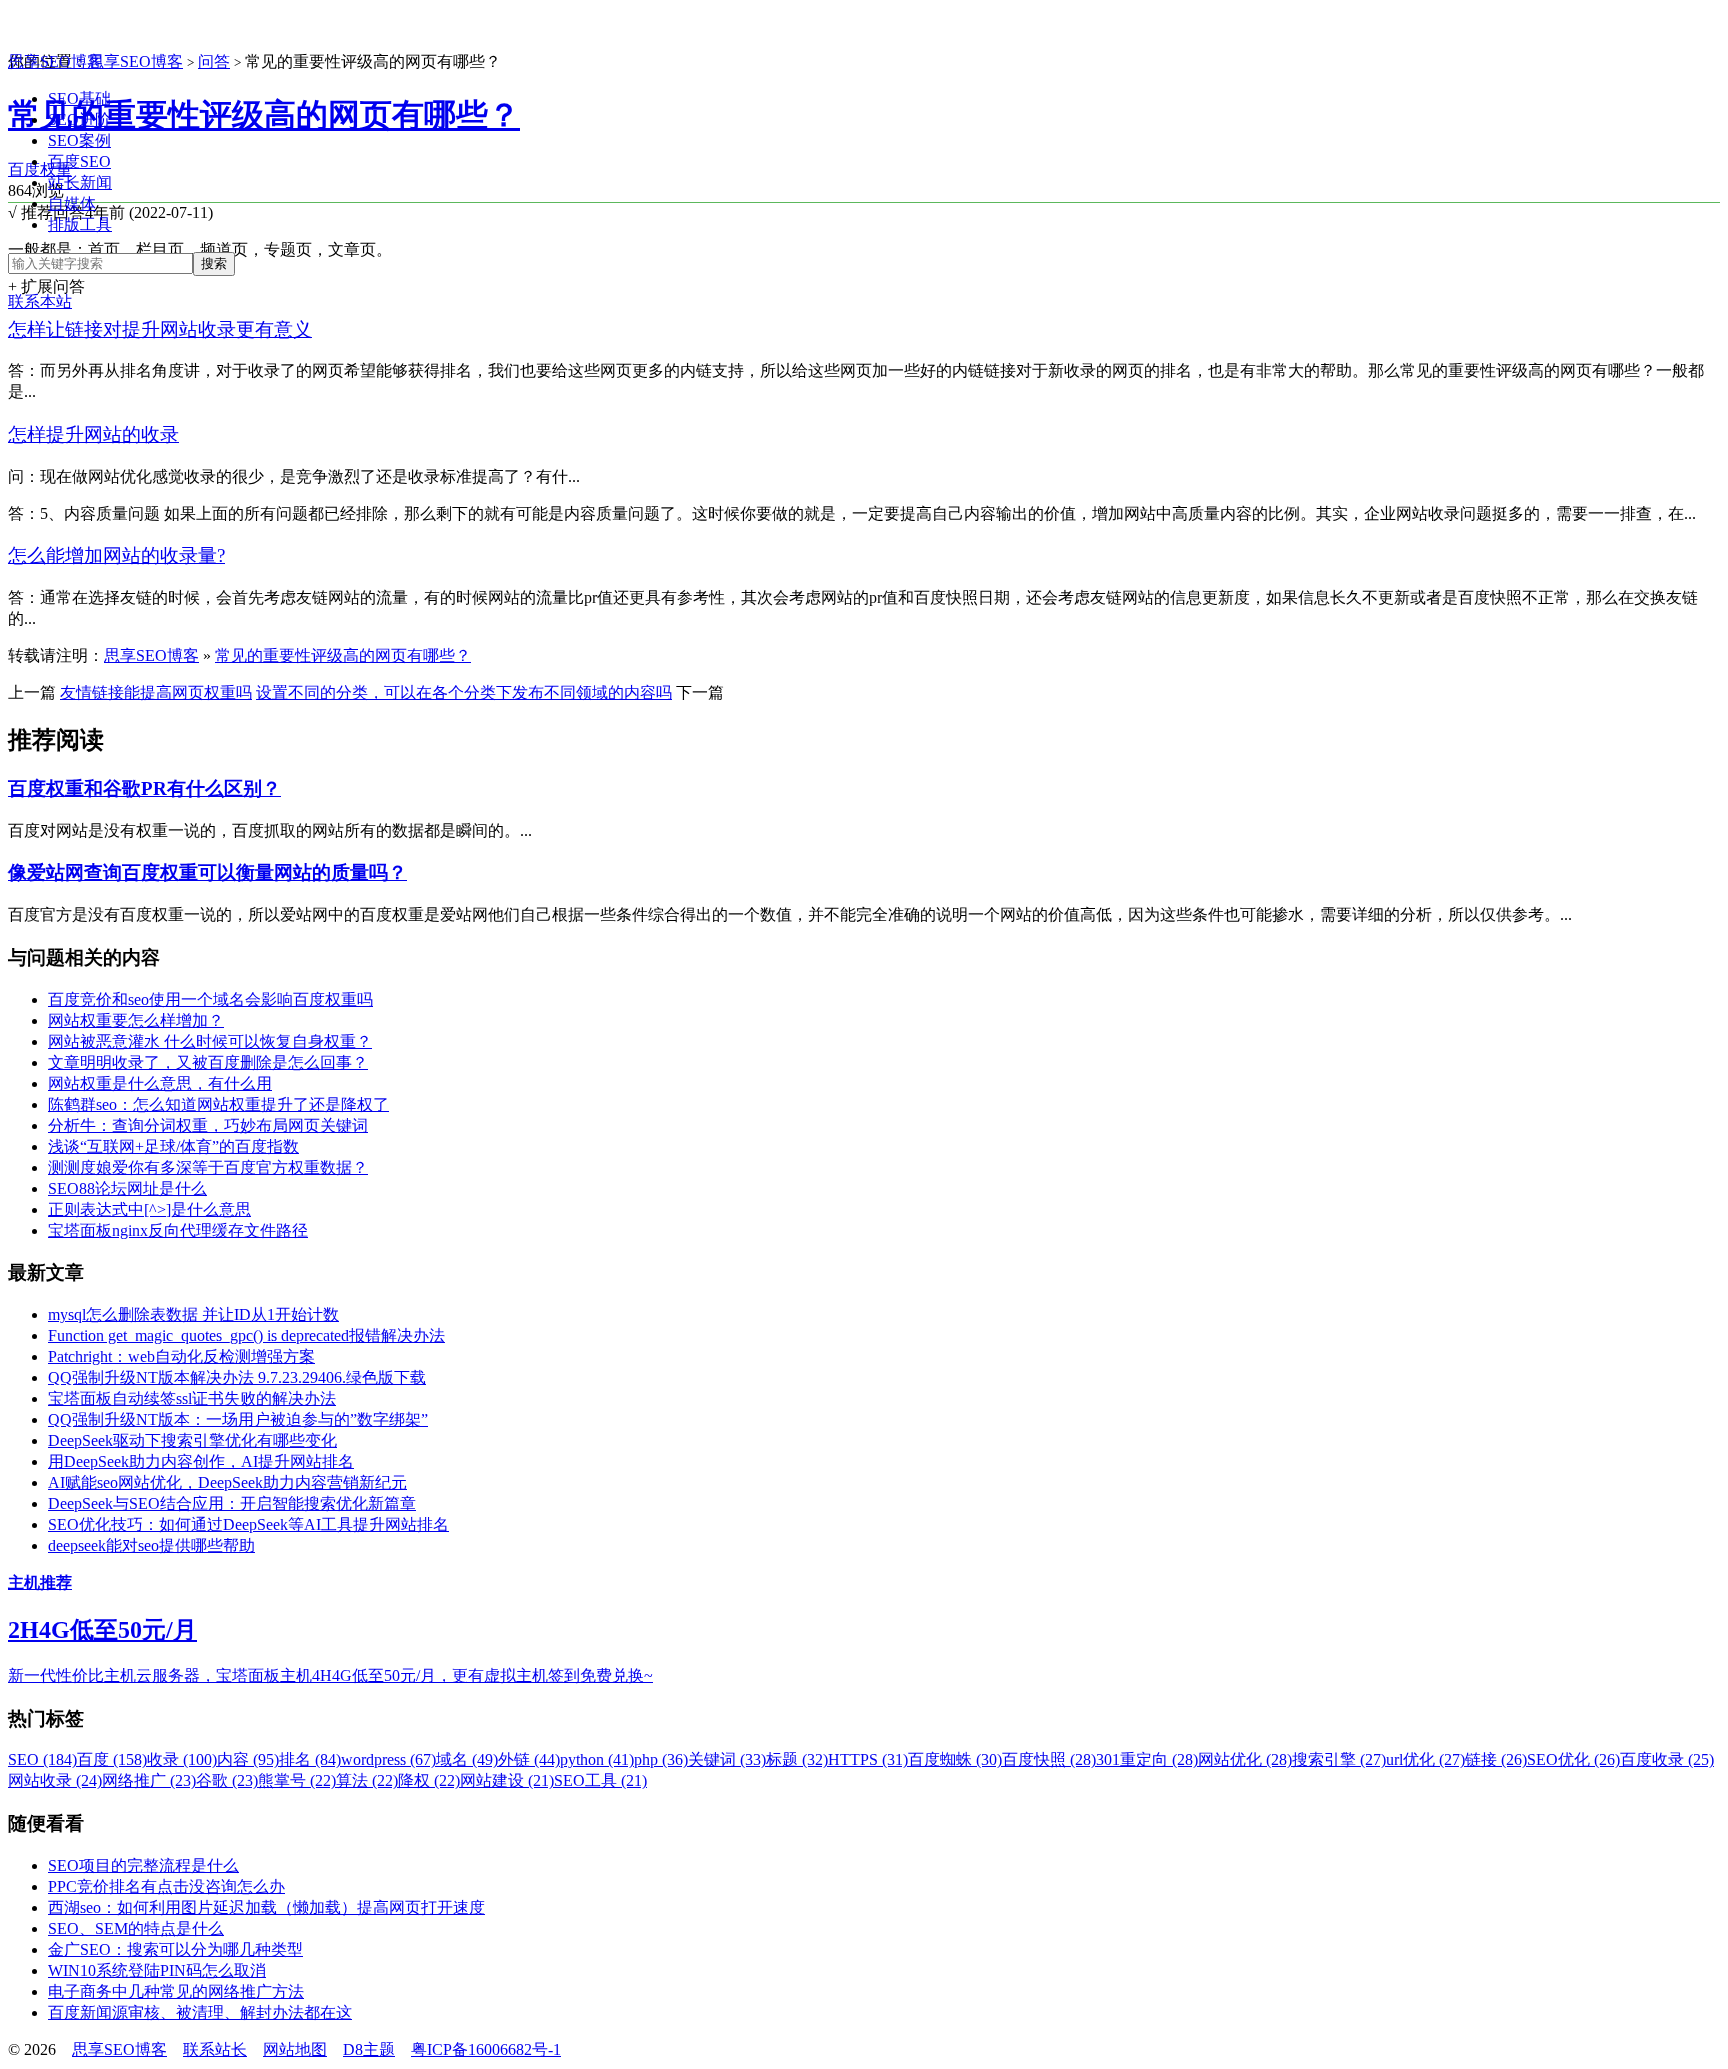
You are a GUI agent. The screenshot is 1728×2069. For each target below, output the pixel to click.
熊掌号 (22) (297, 1780)
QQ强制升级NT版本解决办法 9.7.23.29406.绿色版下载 (237, 1377)
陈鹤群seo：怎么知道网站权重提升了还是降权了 (218, 1104)
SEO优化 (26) (1573, 1759)
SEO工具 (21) (600, 1780)
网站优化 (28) (1245, 1759)
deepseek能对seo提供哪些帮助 (151, 1545)
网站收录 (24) (55, 1780)
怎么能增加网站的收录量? (116, 555)
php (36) (661, 1759)
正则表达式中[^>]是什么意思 (149, 1209)
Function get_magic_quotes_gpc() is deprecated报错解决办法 (246, 1335)
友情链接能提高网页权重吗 (156, 692)
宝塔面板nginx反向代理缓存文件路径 (178, 1230)
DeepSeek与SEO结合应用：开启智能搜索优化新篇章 (232, 1503)
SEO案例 (79, 140)
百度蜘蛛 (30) (955, 1759)
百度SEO (79, 161)
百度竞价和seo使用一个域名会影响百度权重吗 (210, 999)
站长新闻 (80, 182)
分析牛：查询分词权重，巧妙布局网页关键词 (208, 1125)
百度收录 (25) (1667, 1759)
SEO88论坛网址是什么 (127, 1188)
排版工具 (80, 224)
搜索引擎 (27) (1339, 1759)
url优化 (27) (1425, 1759)
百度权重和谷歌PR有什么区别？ (144, 788)
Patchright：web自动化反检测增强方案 (181, 1356)
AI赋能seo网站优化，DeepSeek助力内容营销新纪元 (227, 1482)
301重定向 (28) (1147, 1759)
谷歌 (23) (227, 1780)
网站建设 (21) (507, 1780)
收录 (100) (182, 1759)
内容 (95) (248, 1759)
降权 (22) (429, 1780)
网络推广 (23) (149, 1780)
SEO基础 (79, 98)
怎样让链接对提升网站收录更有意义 (160, 329)
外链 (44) (529, 1759)
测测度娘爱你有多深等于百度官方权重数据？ (208, 1167)
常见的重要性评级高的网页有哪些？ (264, 115)
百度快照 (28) (1049, 1759)
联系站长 (215, 2049)
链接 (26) (1496, 1759)
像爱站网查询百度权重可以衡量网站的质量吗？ (207, 872)
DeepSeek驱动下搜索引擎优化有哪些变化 (192, 1440)
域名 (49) (467, 1759)
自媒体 (72, 203)
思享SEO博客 (55, 61)
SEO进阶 (79, 119)
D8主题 (369, 2049)
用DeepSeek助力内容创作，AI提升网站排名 (201, 1461)
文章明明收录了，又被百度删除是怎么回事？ (208, 1062)
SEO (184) (42, 1759)
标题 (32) (797, 1759)
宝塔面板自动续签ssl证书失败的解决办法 (192, 1398)
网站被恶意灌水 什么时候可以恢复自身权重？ (210, 1041)
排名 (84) (310, 1759)
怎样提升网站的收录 (93, 434)
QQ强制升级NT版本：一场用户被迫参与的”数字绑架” (238, 1419)
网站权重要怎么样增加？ (136, 1020)
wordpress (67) (388, 1759)
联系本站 (40, 301)
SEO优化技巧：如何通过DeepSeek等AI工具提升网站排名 (248, 1524)
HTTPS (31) (868, 1759)
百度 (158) (112, 1759)
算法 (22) (367, 1780)
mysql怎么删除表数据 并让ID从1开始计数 (193, 1314)
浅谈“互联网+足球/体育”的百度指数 (173, 1146)
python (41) (597, 1759)
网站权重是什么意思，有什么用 (160, 1083)
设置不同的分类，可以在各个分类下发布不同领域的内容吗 (464, 692)
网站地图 (295, 2049)
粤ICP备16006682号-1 (486, 2049)
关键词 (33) (727, 1759)
